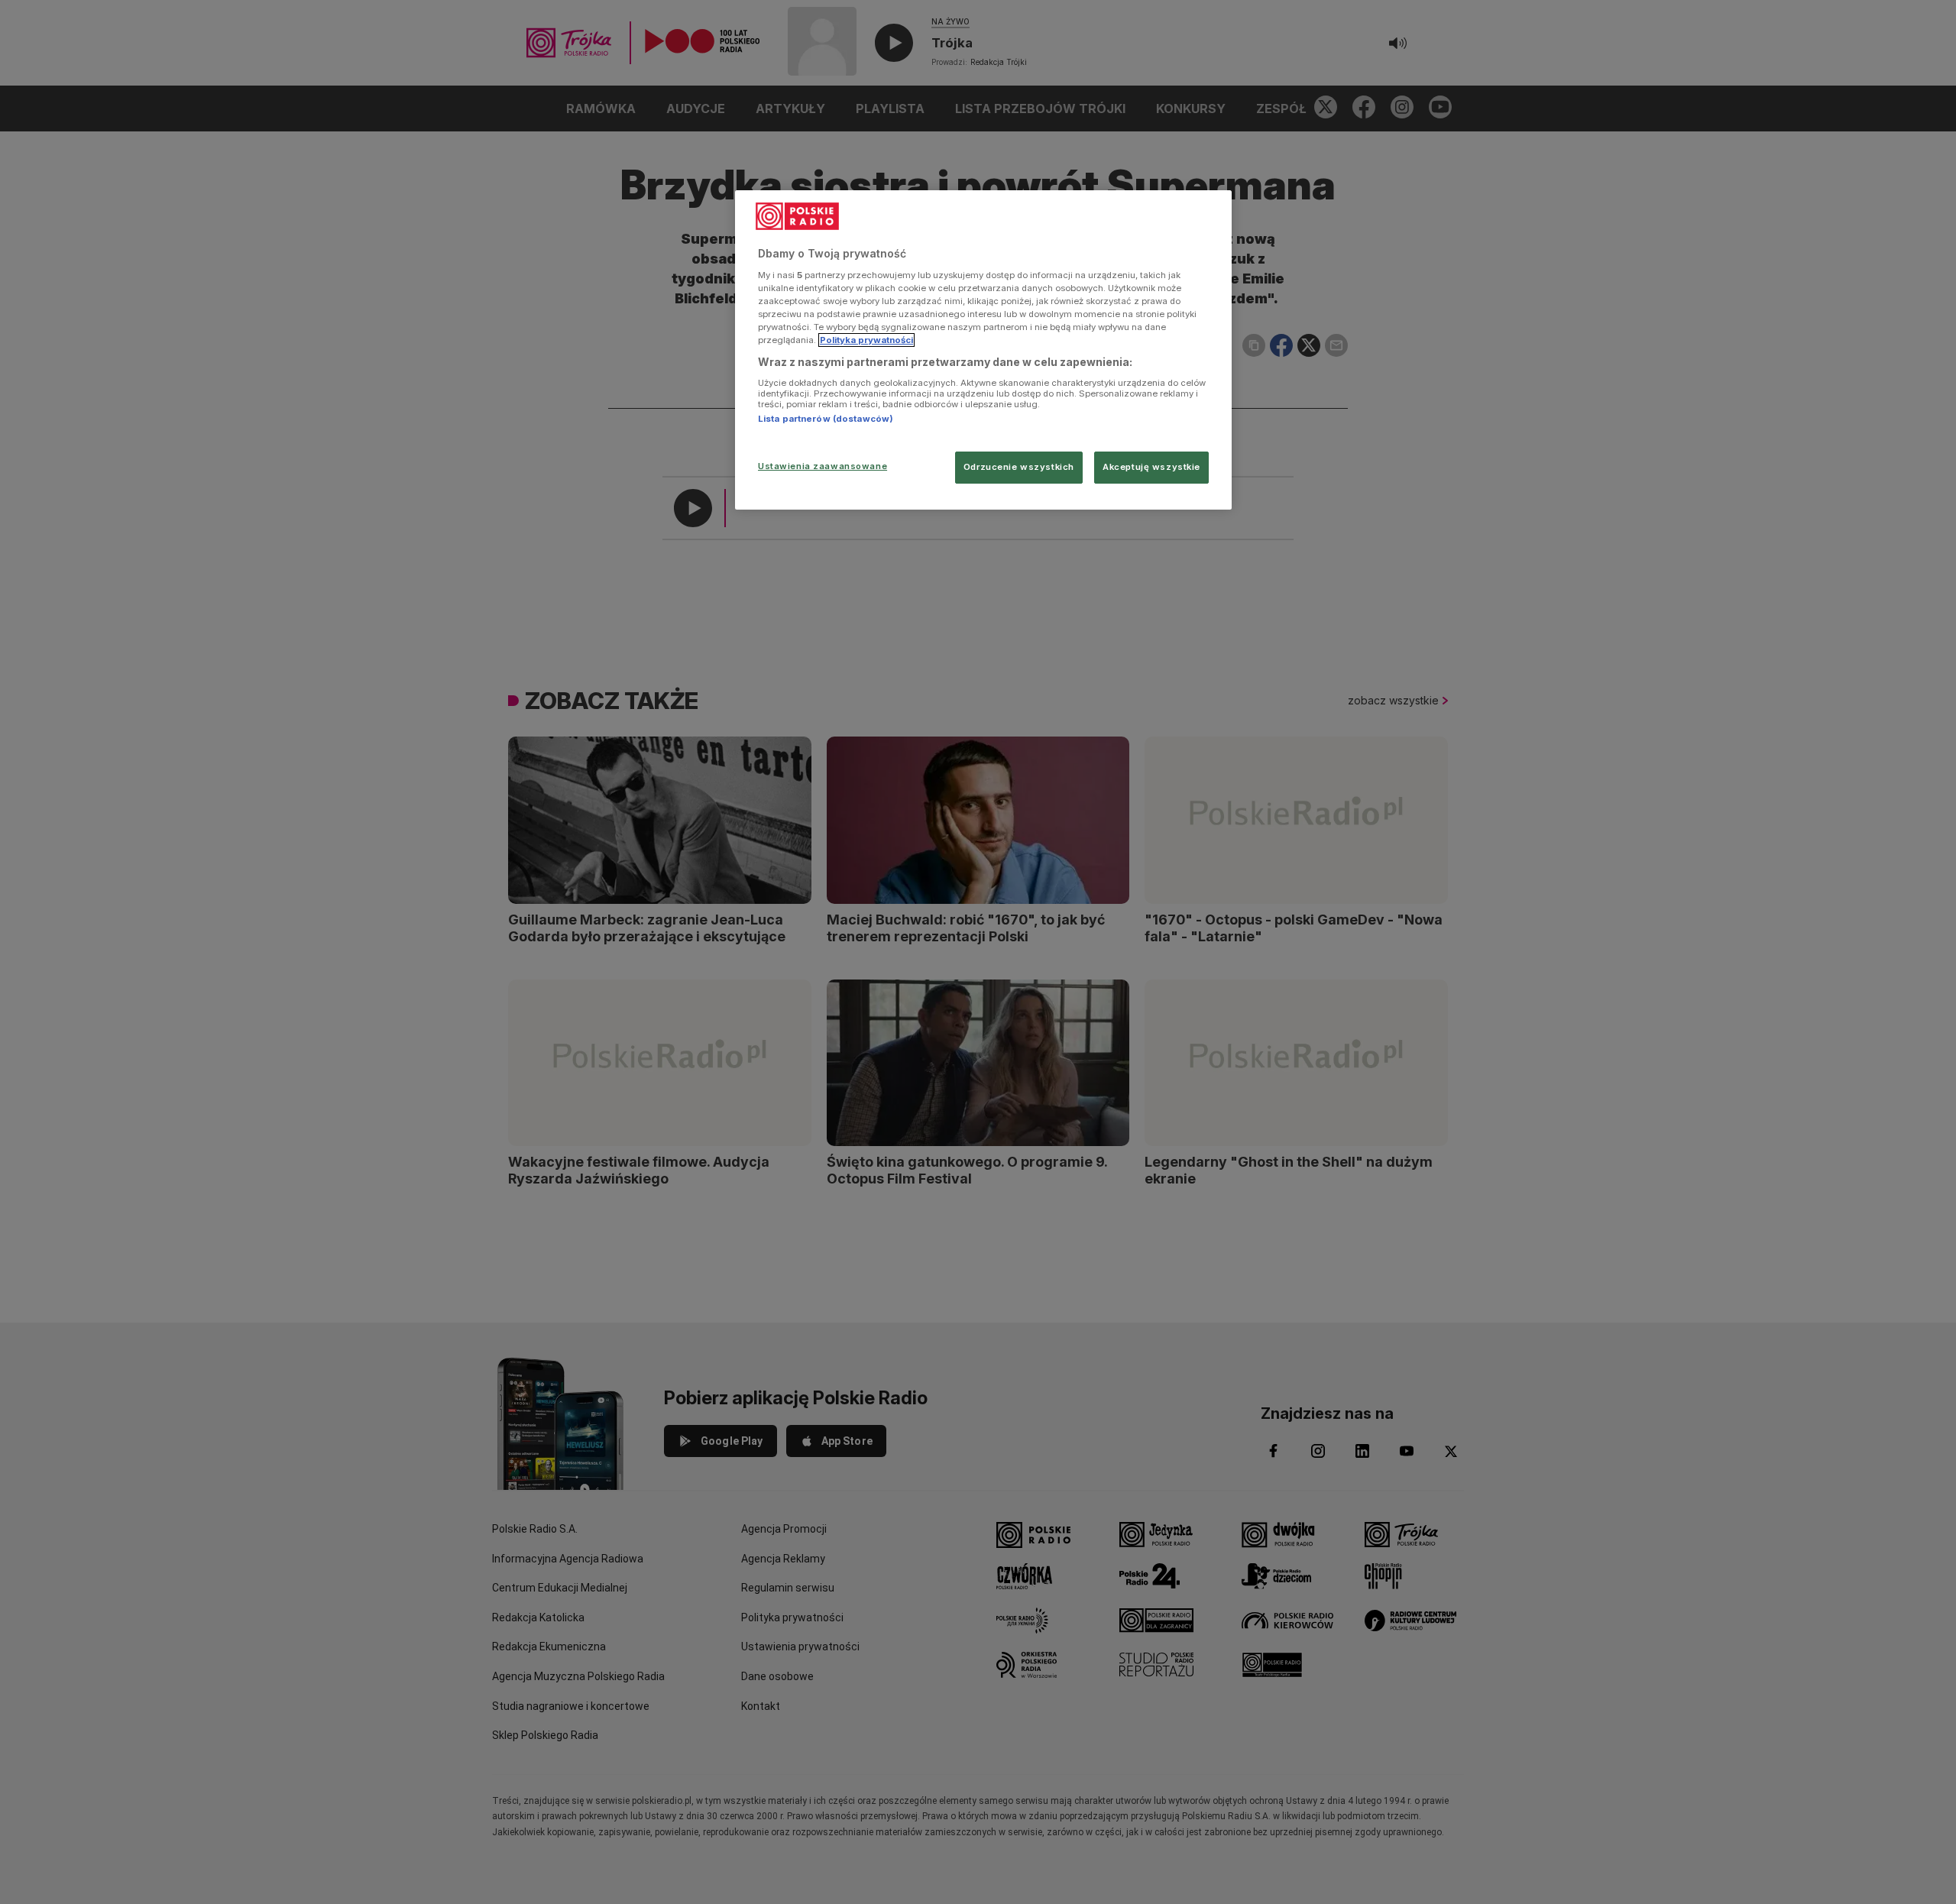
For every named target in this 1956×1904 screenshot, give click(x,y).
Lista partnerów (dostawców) (826, 419)
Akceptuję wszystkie (1151, 467)
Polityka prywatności (866, 340)
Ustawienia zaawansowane (823, 466)
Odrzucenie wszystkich (1019, 467)
